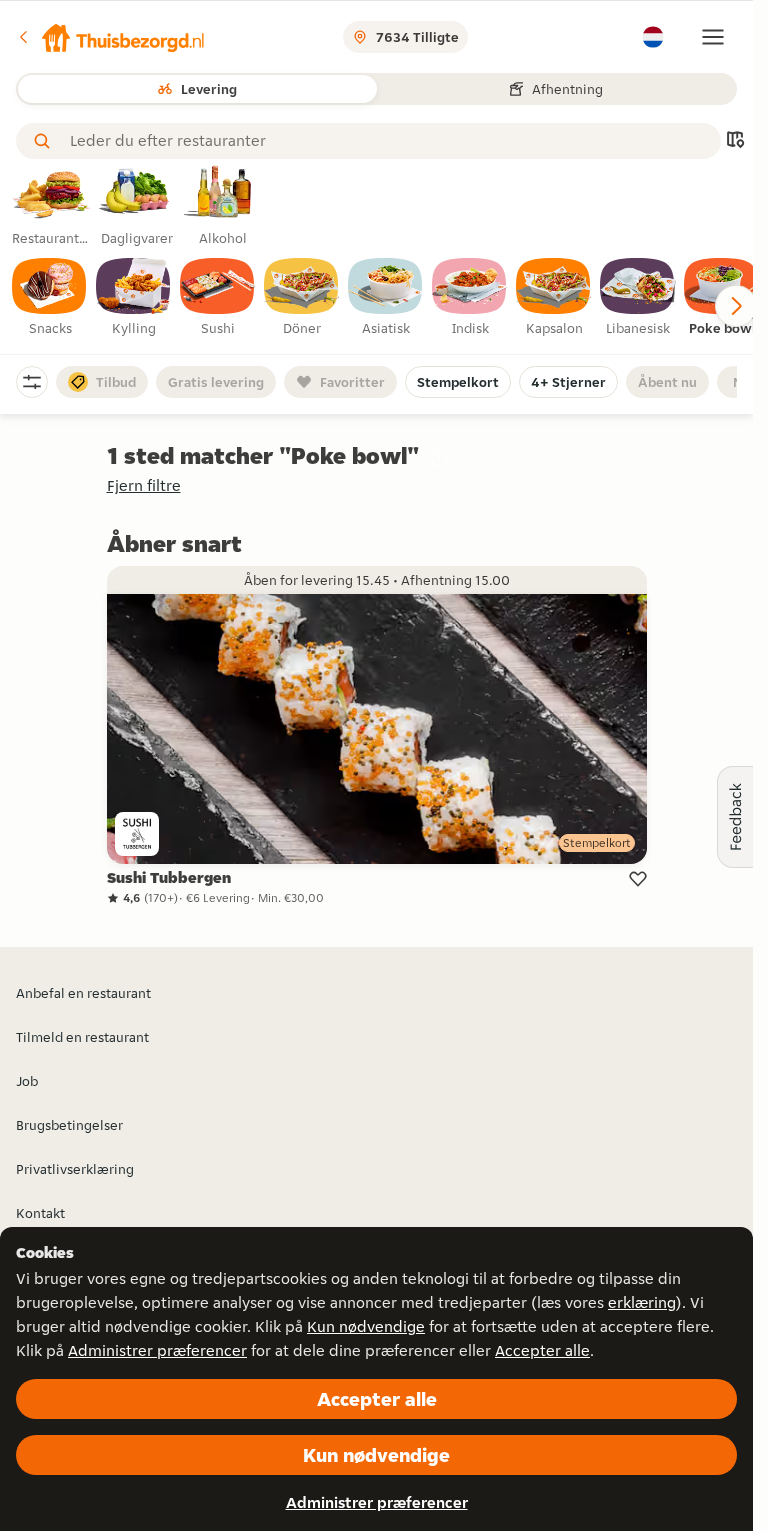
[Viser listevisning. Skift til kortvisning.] (735, 141)
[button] (111, 37)
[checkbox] (50, 298)
